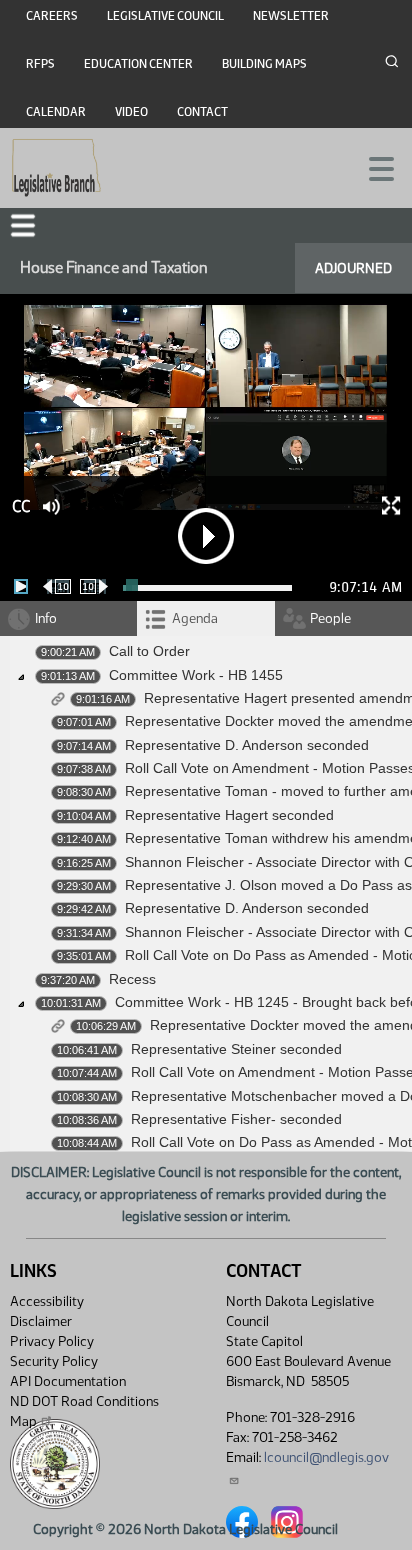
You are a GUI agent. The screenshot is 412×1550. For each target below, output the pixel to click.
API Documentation (68, 1381)
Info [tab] (46, 618)
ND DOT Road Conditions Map (84, 1411)
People (330, 618)
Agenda (195, 618)
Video (131, 112)
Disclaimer (41, 1321)
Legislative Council (165, 16)
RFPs (40, 64)
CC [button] (21, 506)
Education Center (138, 64)
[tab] (205, 618)
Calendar (56, 112)
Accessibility (47, 1301)
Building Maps (264, 64)
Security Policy (54, 1361)
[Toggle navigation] (373, 167)
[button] (23, 225)
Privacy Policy (52, 1341)
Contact (202, 112)
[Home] (56, 168)
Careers (52, 16)
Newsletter (291, 16)
